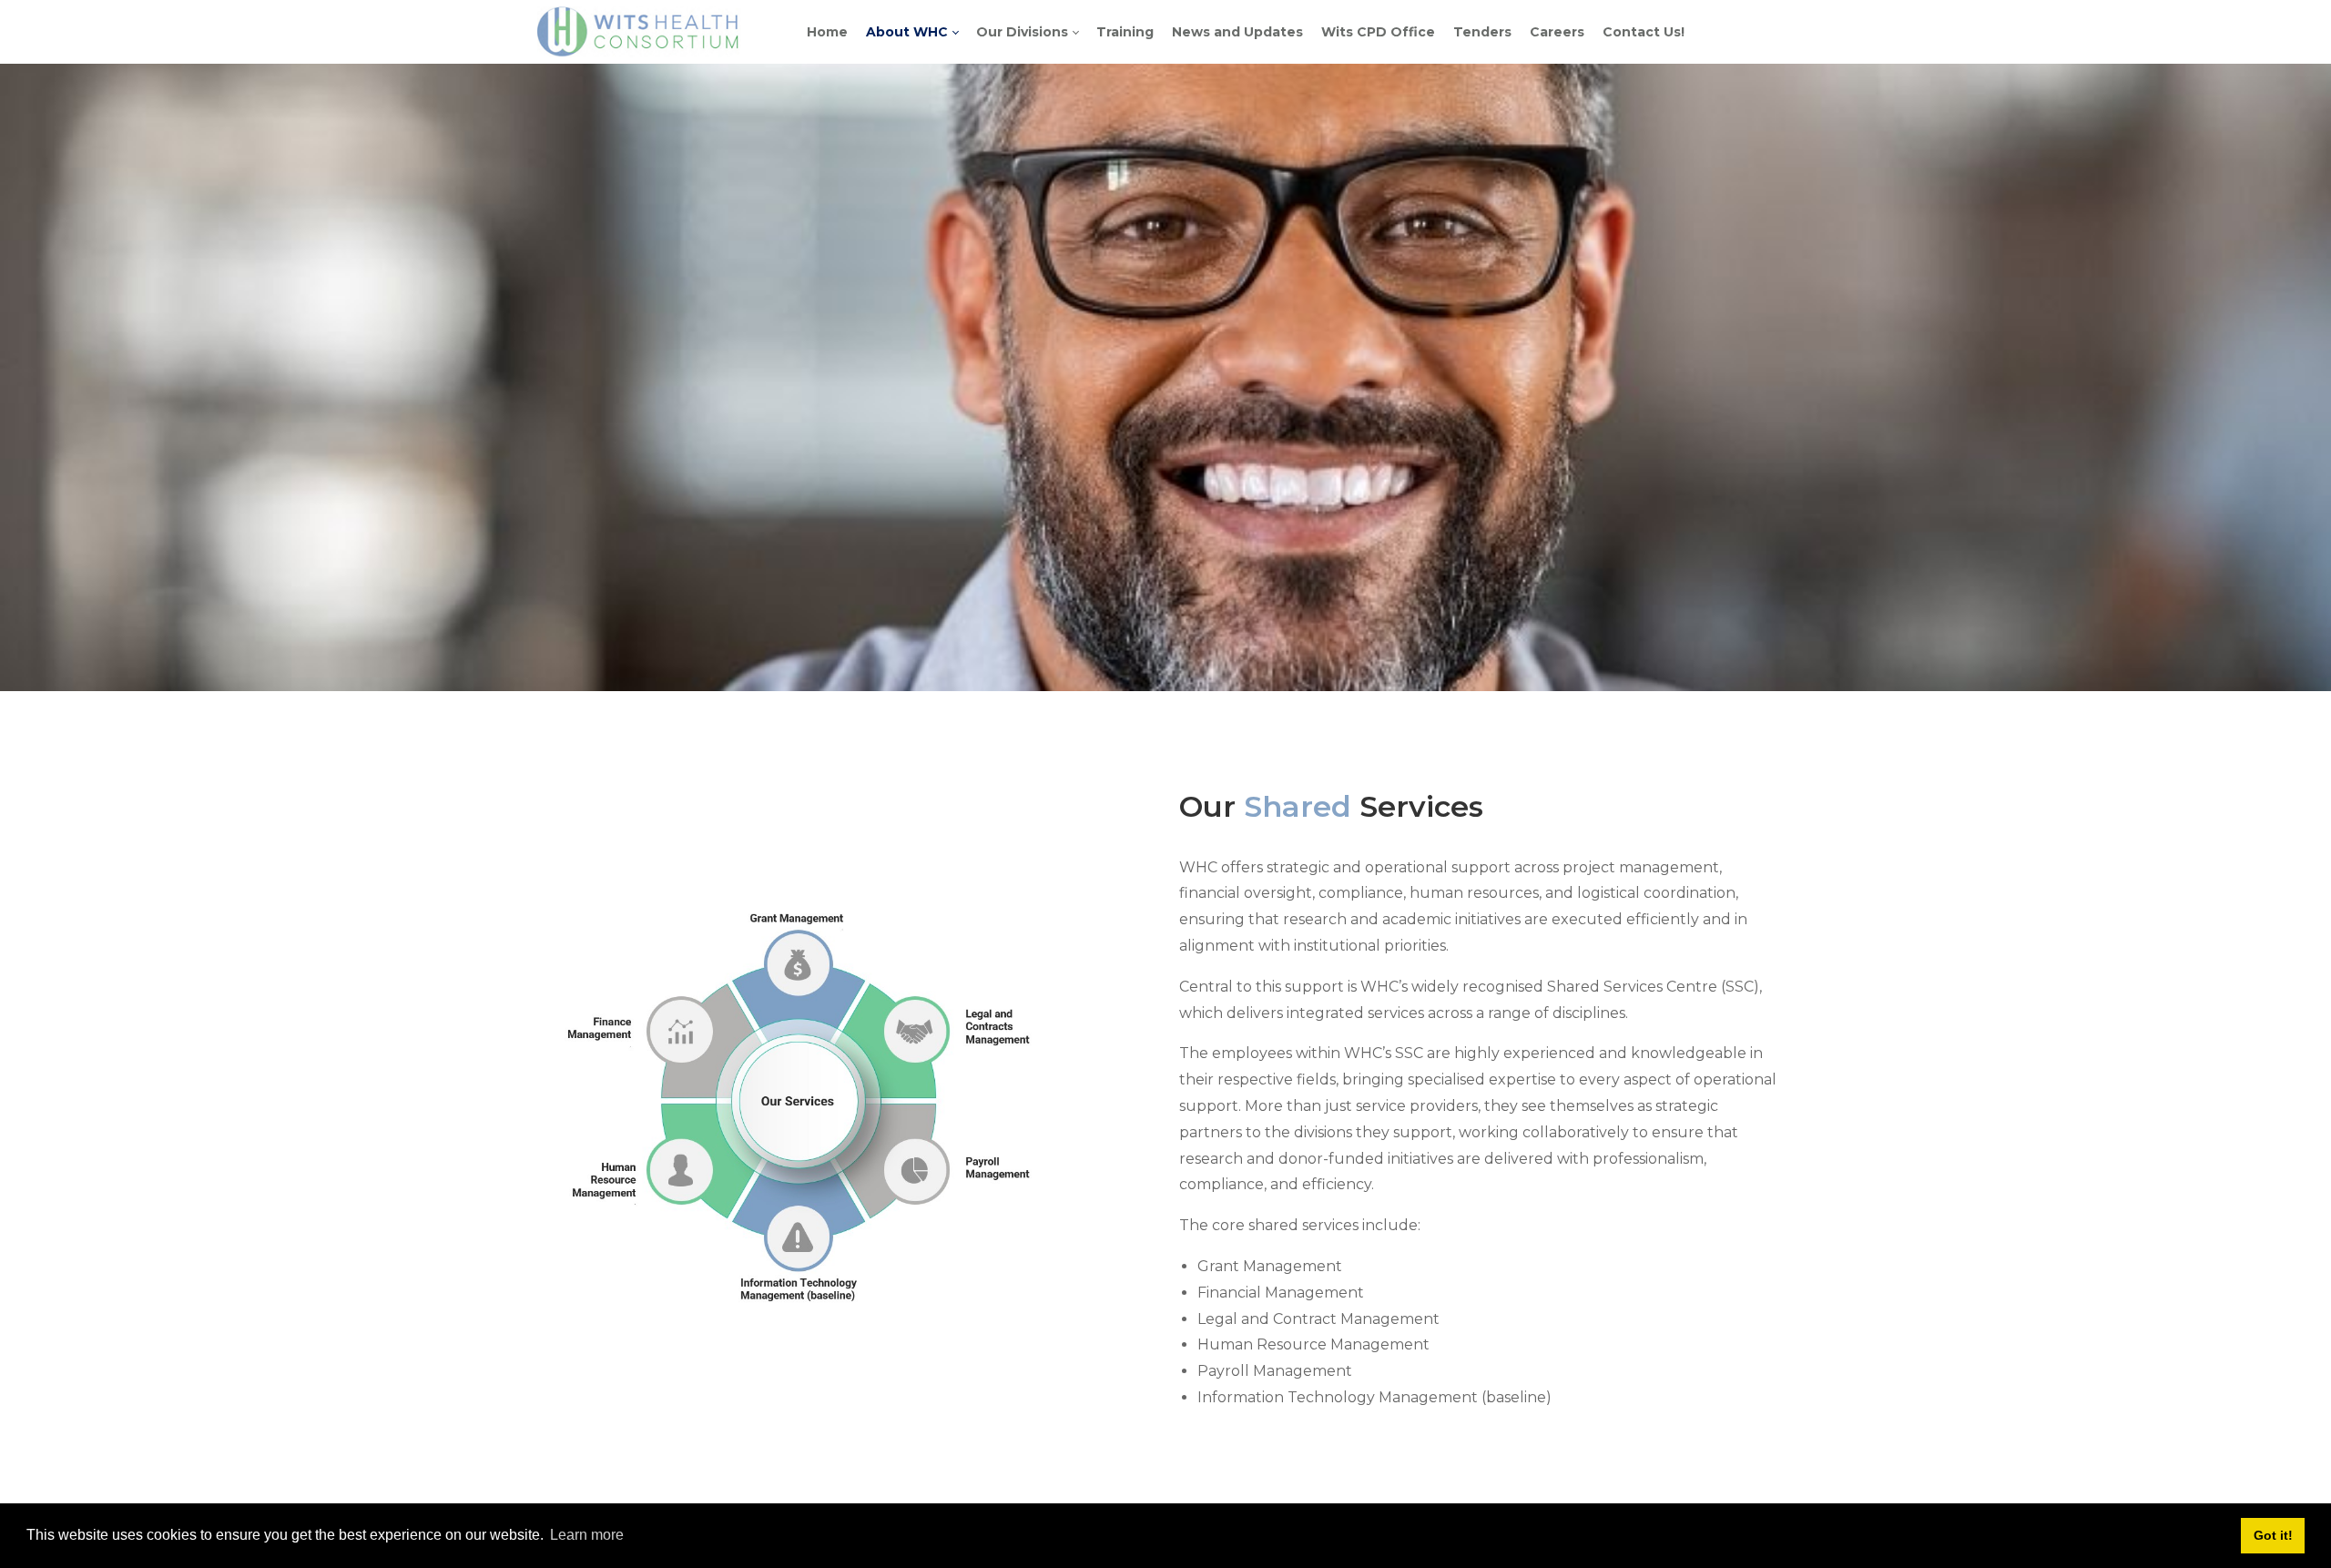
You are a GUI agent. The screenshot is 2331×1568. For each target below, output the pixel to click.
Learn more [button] (587, 1535)
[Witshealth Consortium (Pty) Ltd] (639, 31)
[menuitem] (827, 32)
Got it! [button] (2273, 1535)
